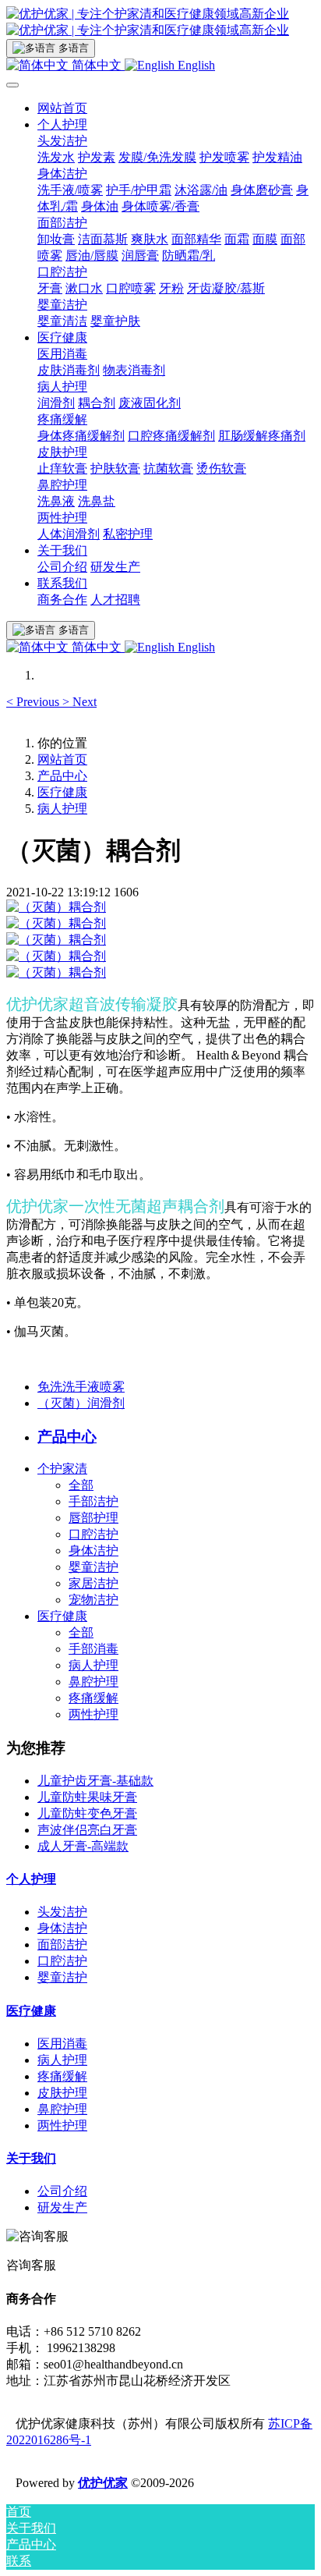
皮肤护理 (62, 2093)
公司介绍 (62, 2191)
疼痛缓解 (93, 1698)
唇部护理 (93, 1518)
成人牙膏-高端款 (83, 1846)
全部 (81, 1485)
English (195, 65)
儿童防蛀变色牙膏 (87, 1813)
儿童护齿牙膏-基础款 (95, 1781)
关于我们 (31, 2158)
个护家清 (62, 1469)
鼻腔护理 (93, 1682)
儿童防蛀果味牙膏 (87, 1797)
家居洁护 (93, 1583)
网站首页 (62, 108)
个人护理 (31, 1879)
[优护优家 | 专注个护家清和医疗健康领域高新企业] (160, 23)
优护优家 (103, 2483)
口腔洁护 (93, 1534)
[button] (34, 702)
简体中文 (97, 65)
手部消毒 (93, 1649)
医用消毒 (62, 2044)
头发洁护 (62, 1912)
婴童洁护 (93, 1567)
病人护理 (62, 809)
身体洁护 (93, 1551)
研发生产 (62, 2207)
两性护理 (93, 1714)
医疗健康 (62, 792)
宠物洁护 (93, 1600)
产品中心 (62, 776)
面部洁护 (62, 1944)
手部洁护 (93, 1501)
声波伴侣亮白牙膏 (87, 1830)
